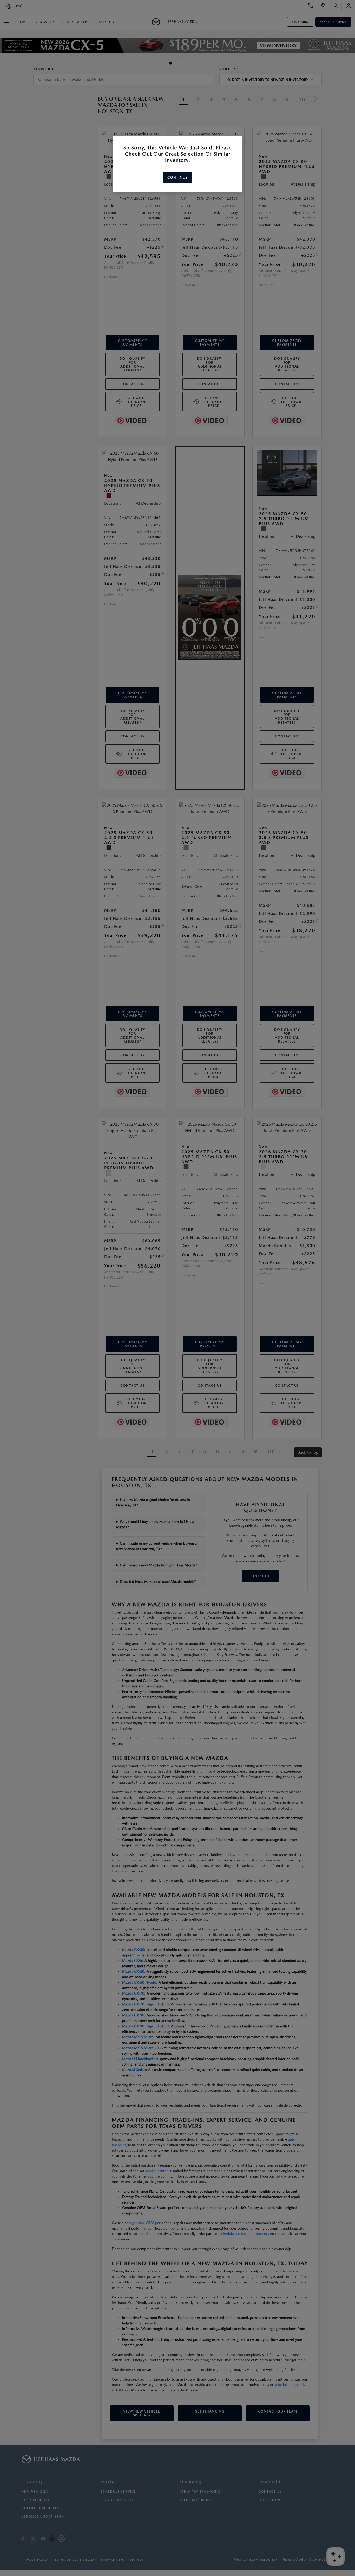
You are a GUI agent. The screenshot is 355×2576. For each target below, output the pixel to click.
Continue (177, 177)
